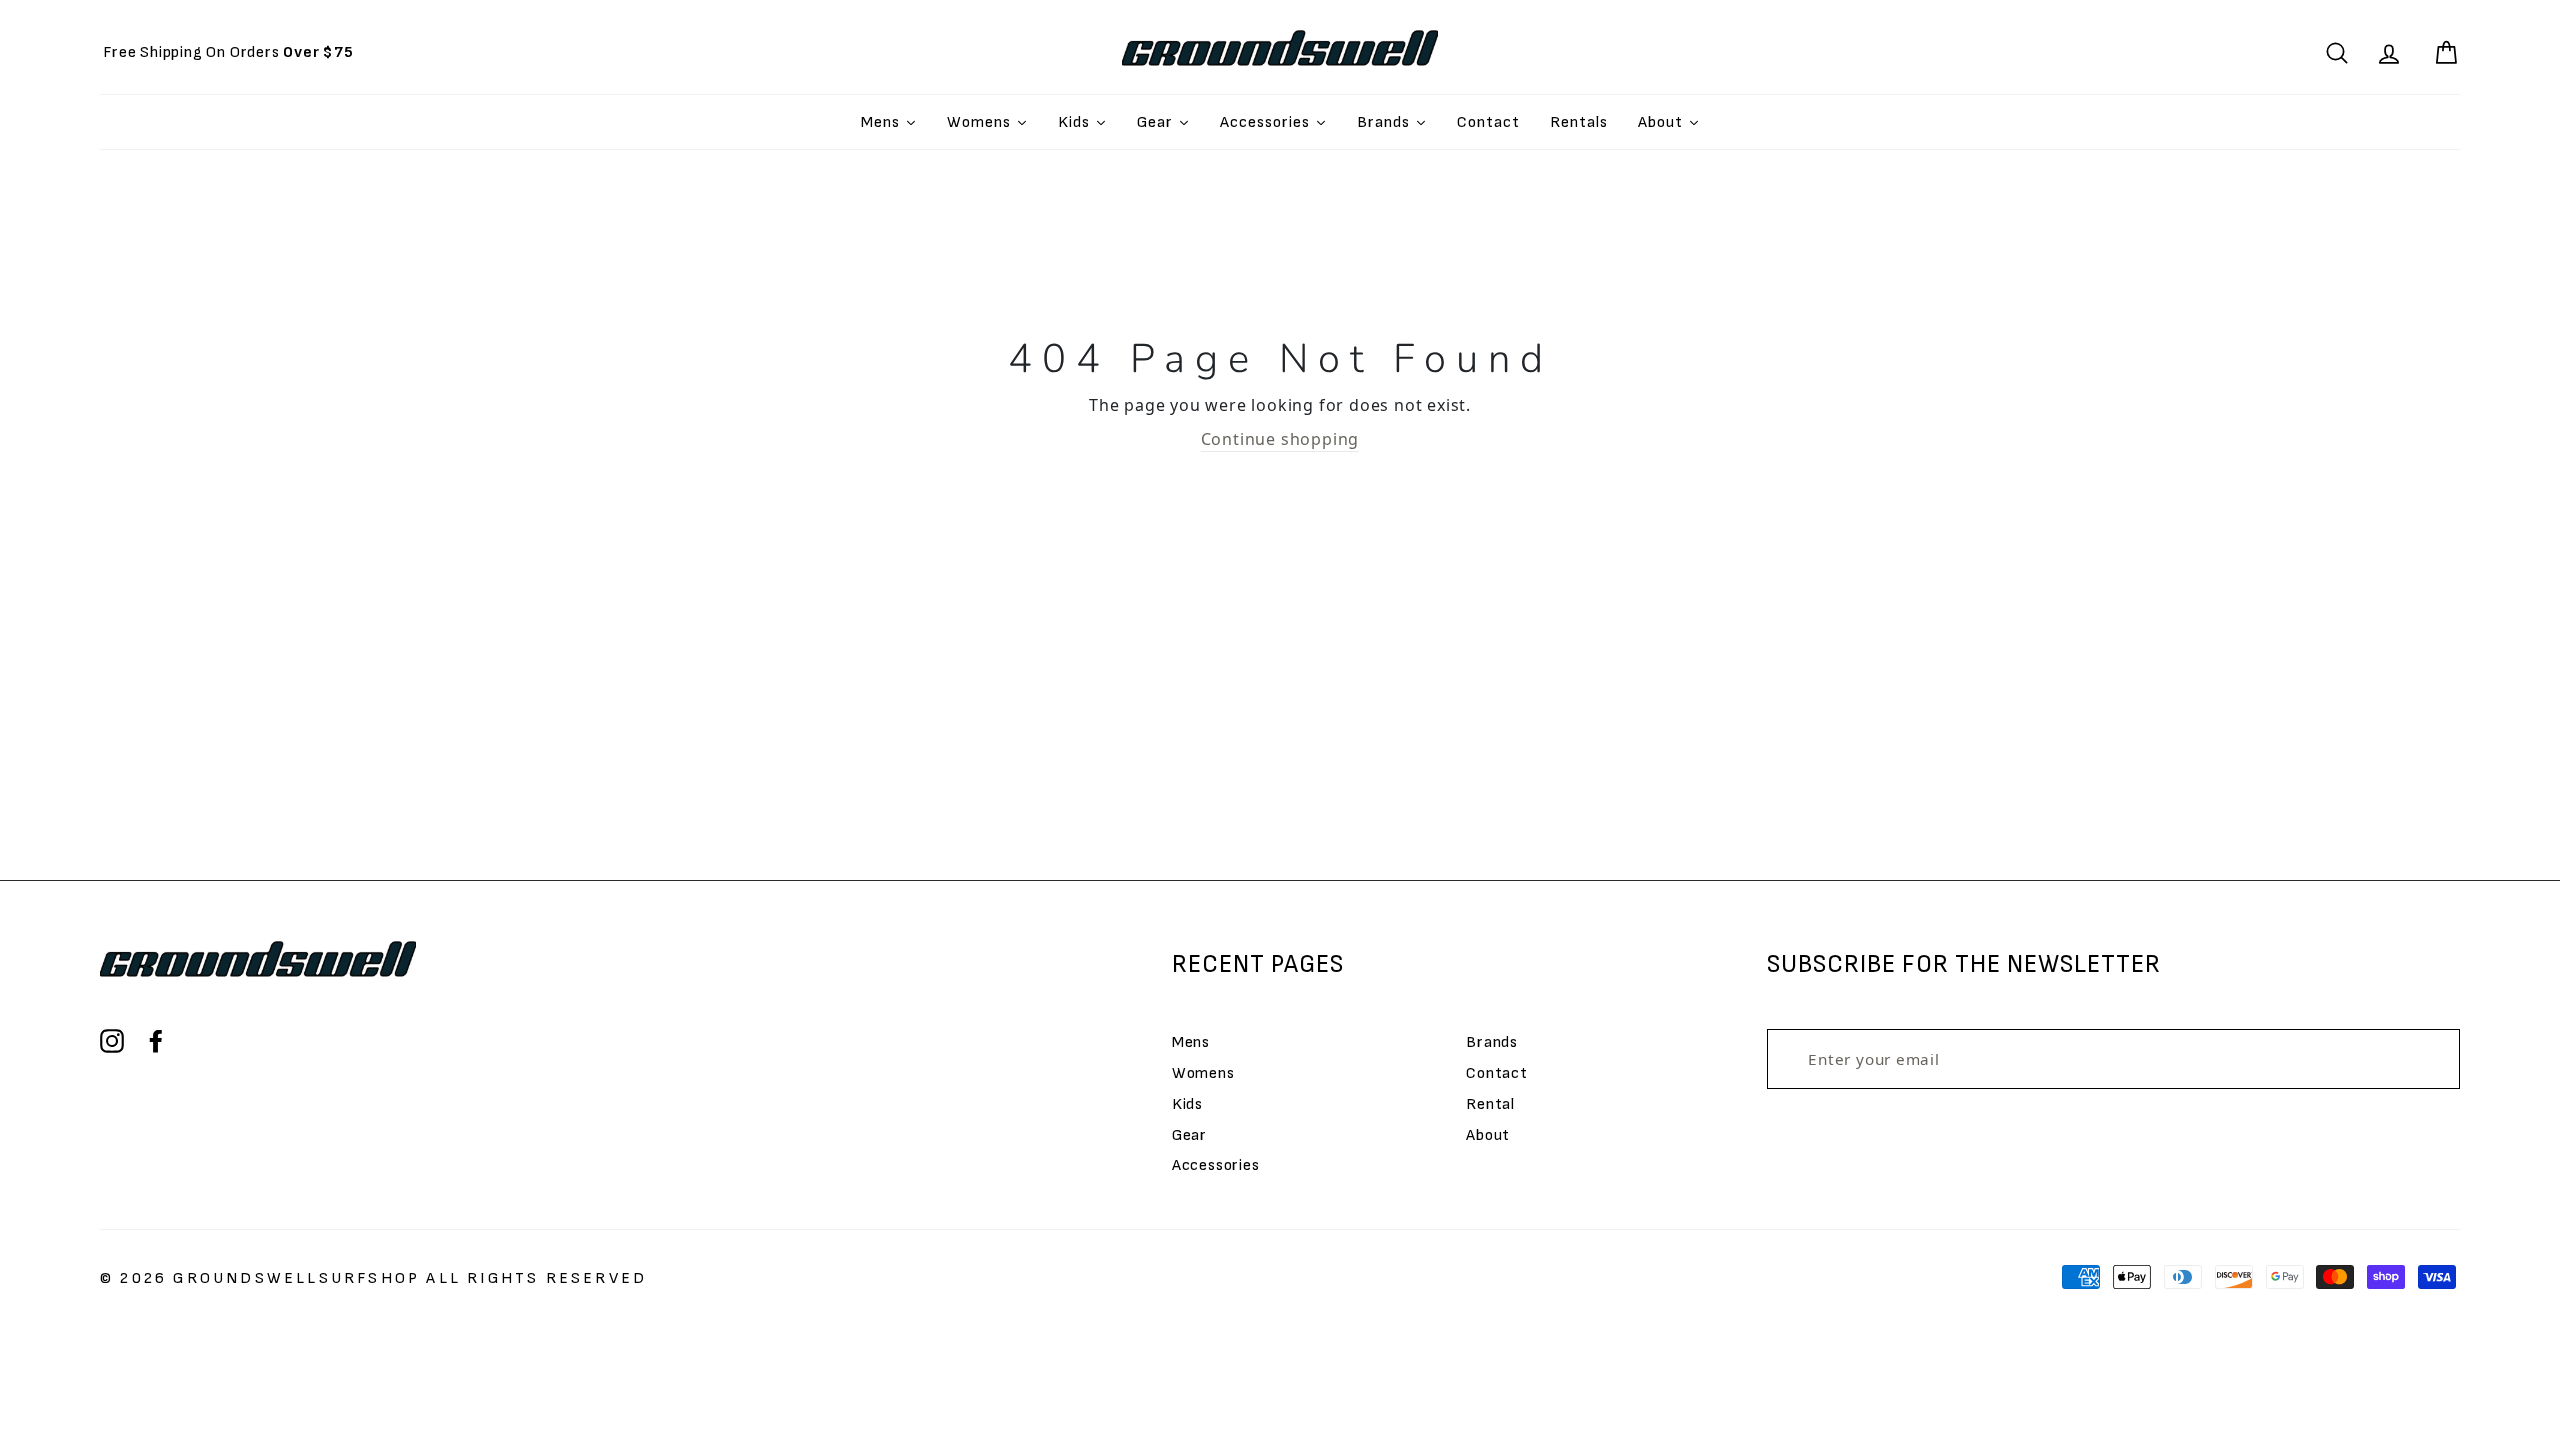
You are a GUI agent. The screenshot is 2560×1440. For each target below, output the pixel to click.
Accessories (1216, 1165)
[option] (228, 52)
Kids (1187, 1104)
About (1488, 1135)
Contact (1497, 1073)
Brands (1492, 1042)
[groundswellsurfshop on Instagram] (112, 1041)
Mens (1191, 1042)
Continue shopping (1280, 439)
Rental (1490, 1104)
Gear (1189, 1135)
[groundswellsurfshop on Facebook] (156, 1041)
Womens (1203, 1073)
